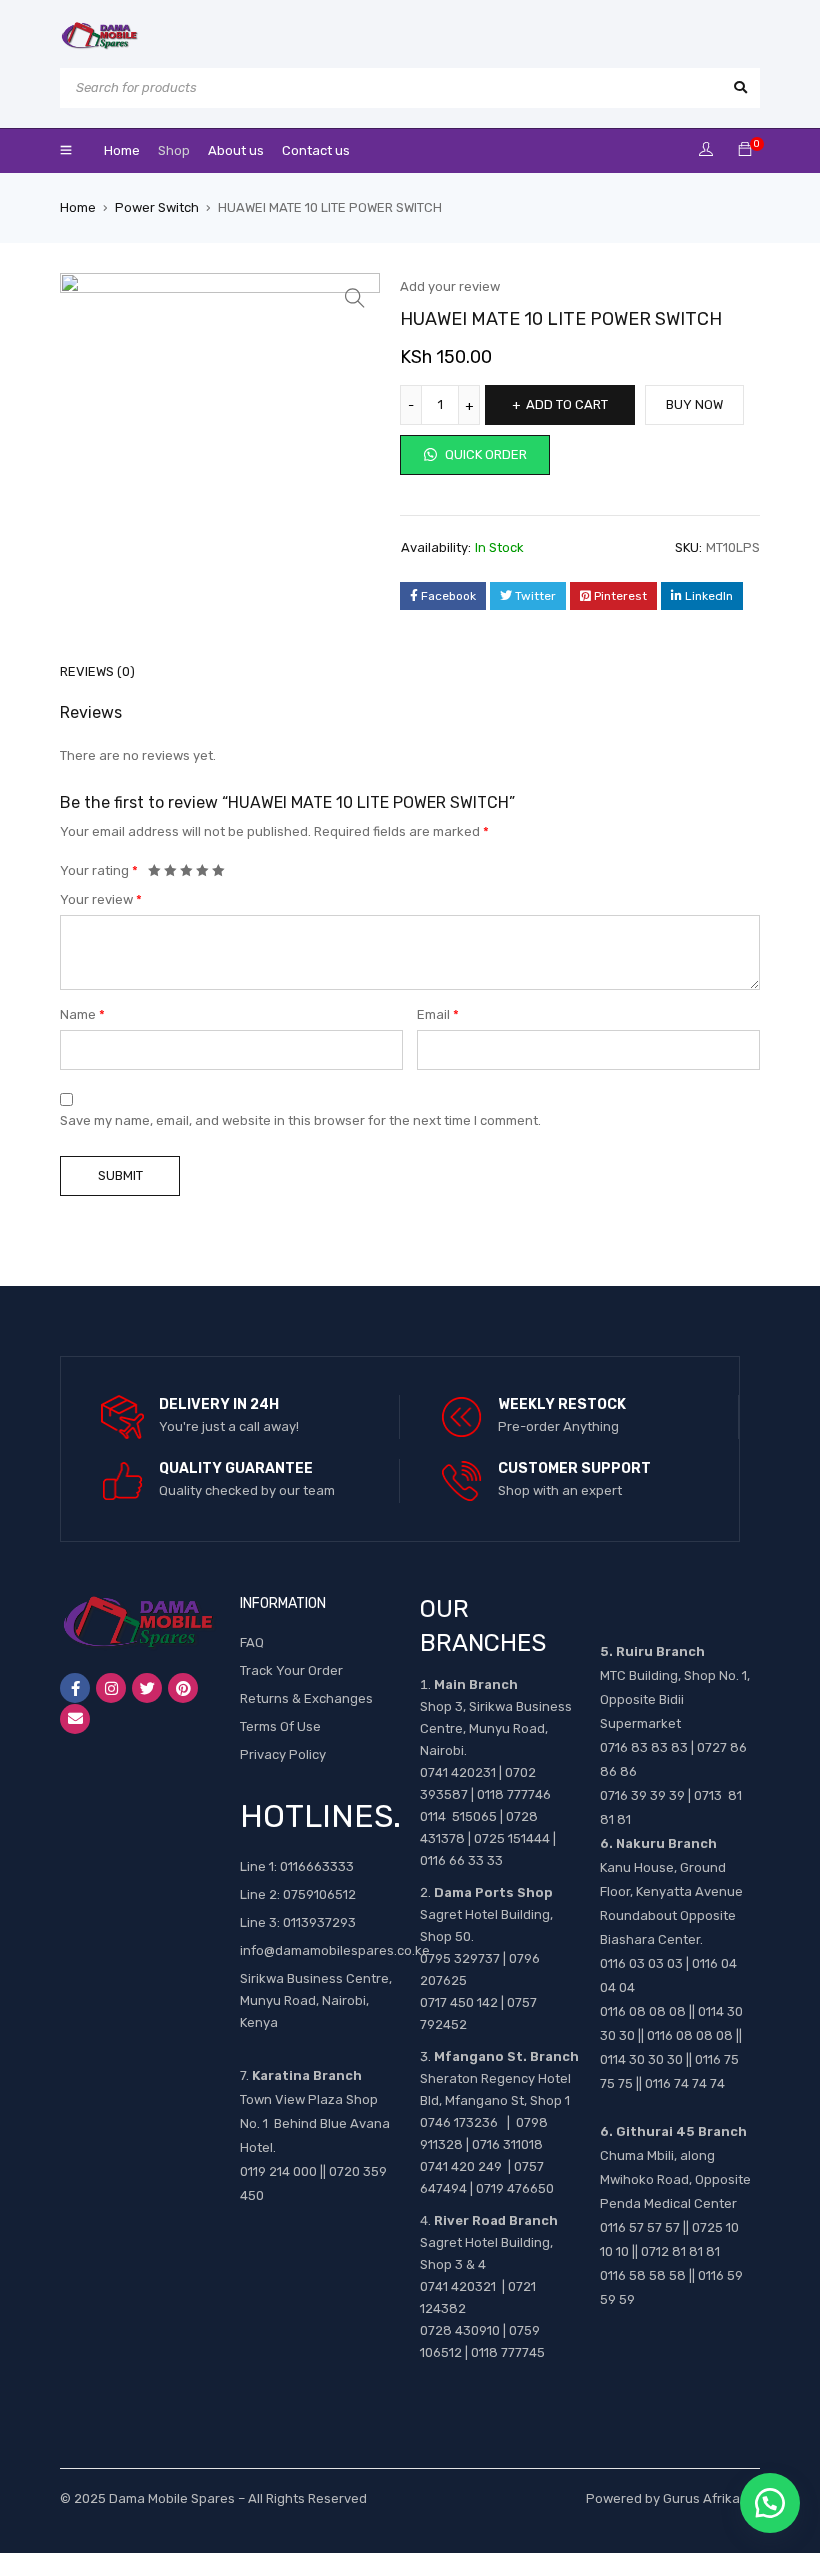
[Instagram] (111, 1688)
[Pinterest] (183, 1688)
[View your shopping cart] (745, 150)
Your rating (99, 870)
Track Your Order (291, 1670)
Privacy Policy (283, 1754)
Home (78, 207)
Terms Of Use (280, 1726)
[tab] (86, 672)
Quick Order (484, 454)
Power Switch (157, 207)
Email (438, 1014)
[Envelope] (75, 1719)
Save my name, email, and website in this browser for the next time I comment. (300, 1120)
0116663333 (317, 1866)
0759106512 (319, 1894)
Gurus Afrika (701, 2498)
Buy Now (694, 404)
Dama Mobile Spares (172, 2498)
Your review (101, 899)
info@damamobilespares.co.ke (335, 1950)
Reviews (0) (97, 671)
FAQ (252, 1642)
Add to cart (567, 404)
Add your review (450, 286)
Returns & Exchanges (306, 1698)
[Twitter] (147, 1688)
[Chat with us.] (770, 2503)
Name (82, 1014)
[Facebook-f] (75, 1688)
